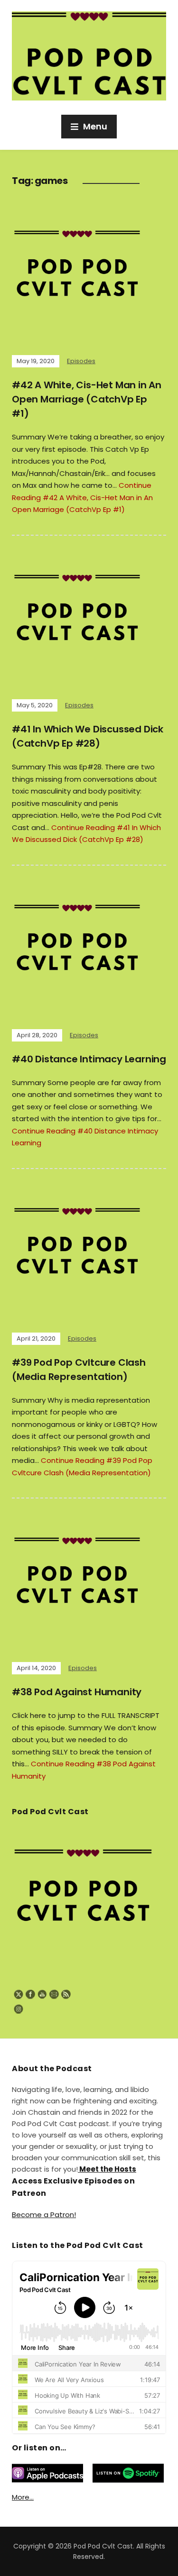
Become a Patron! (44, 2215)
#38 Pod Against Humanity (77, 1692)
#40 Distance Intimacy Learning (89, 1059)
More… (23, 2497)
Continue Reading (82, 497)
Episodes (81, 361)
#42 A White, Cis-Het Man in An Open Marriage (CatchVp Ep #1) (87, 399)
